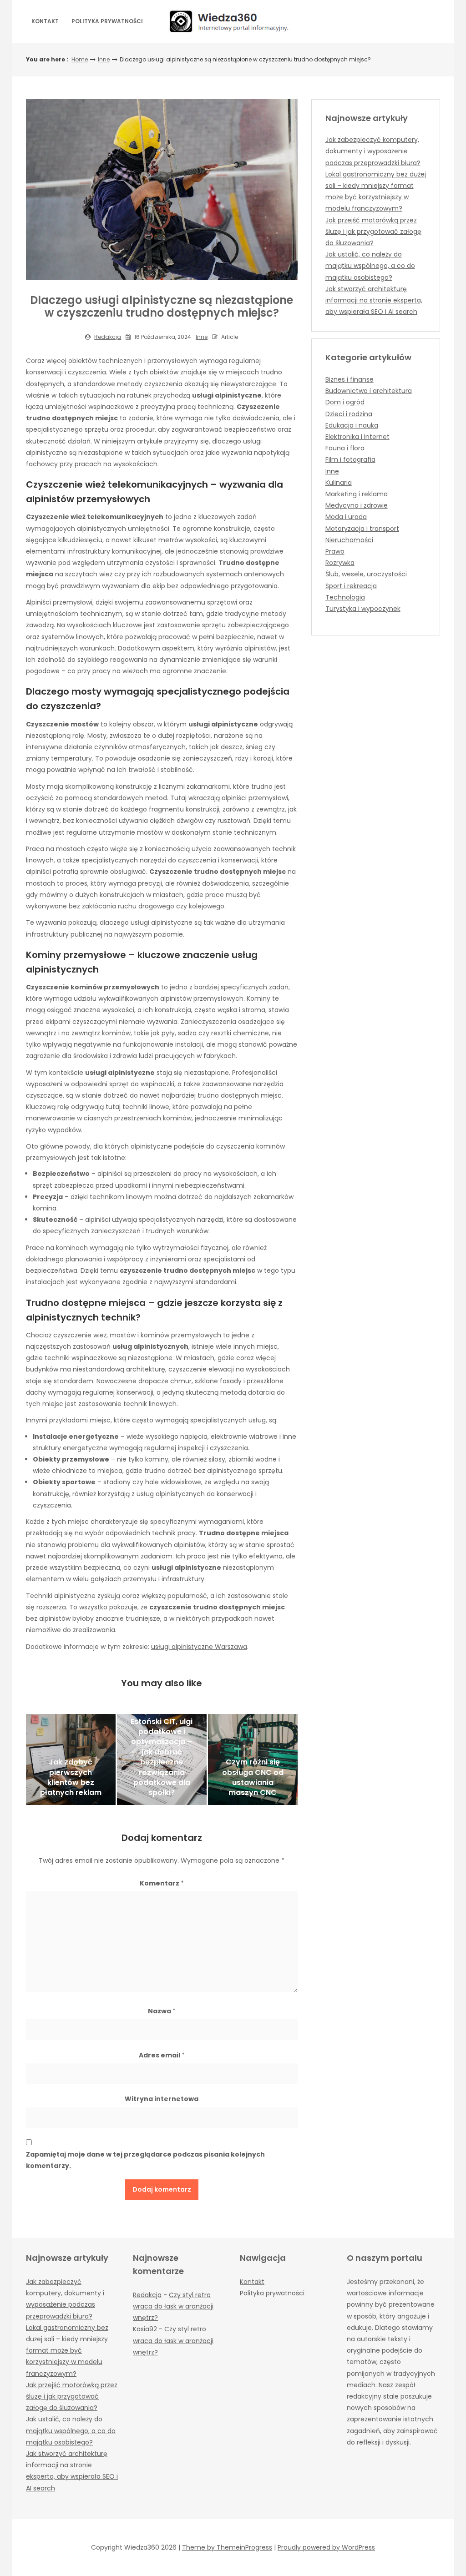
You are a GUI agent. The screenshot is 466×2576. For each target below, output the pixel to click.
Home (80, 59)
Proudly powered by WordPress (326, 2547)
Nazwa (162, 2011)
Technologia (345, 597)
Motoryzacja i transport (362, 529)
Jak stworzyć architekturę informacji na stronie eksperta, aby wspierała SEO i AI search (374, 300)
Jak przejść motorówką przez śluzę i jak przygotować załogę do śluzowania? (373, 232)
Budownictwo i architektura (369, 391)
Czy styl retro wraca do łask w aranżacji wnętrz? (173, 2306)
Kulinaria (339, 483)
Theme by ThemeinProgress (227, 2547)
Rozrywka (340, 563)
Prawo (335, 551)
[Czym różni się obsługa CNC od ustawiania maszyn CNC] (253, 1759)
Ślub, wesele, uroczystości (366, 574)
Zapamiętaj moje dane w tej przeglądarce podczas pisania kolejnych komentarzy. (145, 2160)
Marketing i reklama (357, 494)
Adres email (162, 2055)
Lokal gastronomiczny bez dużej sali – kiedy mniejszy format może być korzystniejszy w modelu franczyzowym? (67, 2351)
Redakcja (108, 337)
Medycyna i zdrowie (357, 505)
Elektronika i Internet (357, 437)
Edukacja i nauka (352, 425)
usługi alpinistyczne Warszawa (199, 1647)
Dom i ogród (345, 402)
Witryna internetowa (162, 2099)
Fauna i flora (345, 448)
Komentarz (162, 1883)
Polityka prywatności (107, 21)
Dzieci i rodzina (349, 414)
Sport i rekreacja (351, 586)
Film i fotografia (350, 459)
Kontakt (45, 21)
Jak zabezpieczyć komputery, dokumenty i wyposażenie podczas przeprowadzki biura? (373, 151)
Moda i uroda (346, 517)
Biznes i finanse (349, 379)
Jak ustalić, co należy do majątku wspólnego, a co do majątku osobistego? (370, 266)
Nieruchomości (349, 540)
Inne (104, 59)
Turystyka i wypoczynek (363, 609)
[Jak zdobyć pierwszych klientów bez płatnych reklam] (71, 1759)
